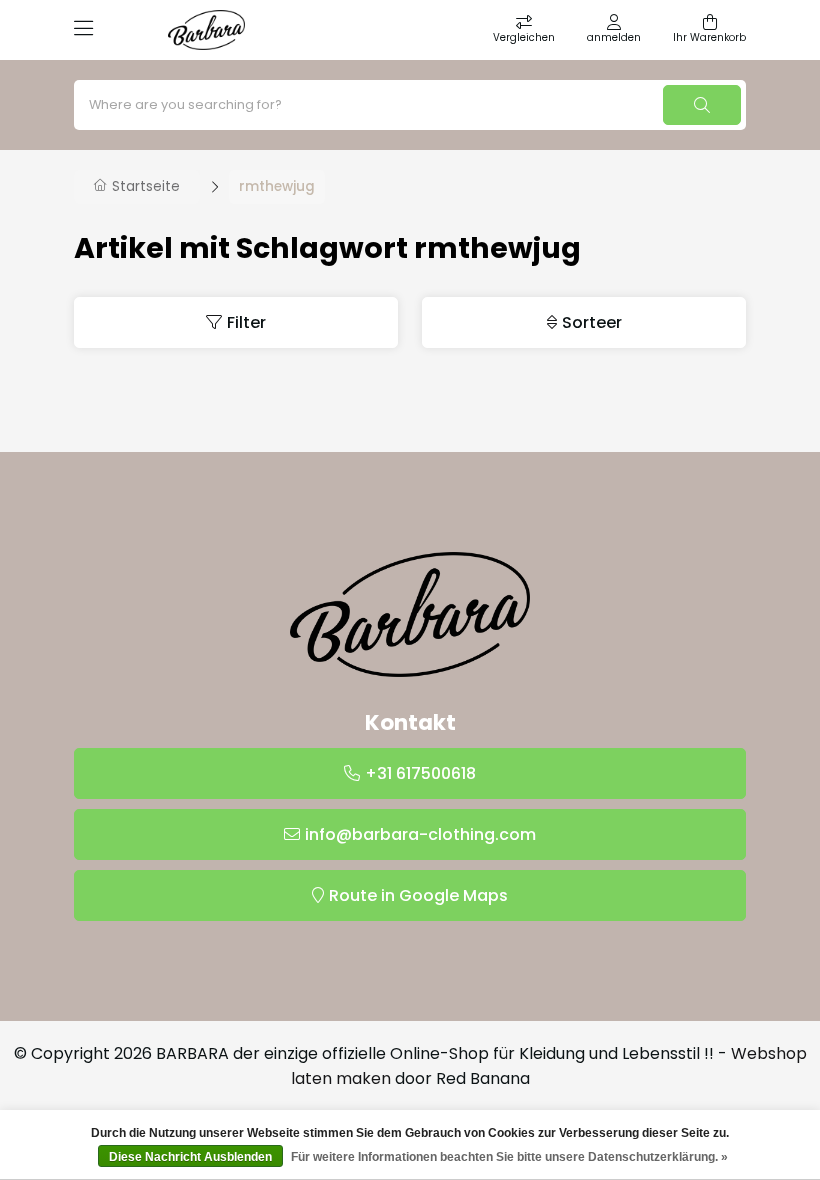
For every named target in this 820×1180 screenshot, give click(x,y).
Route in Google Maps (418, 895)
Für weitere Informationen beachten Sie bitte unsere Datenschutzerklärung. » (509, 1157)
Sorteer (592, 322)
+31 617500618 (420, 773)
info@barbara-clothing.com (420, 834)
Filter (246, 322)
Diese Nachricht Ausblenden (190, 1157)
